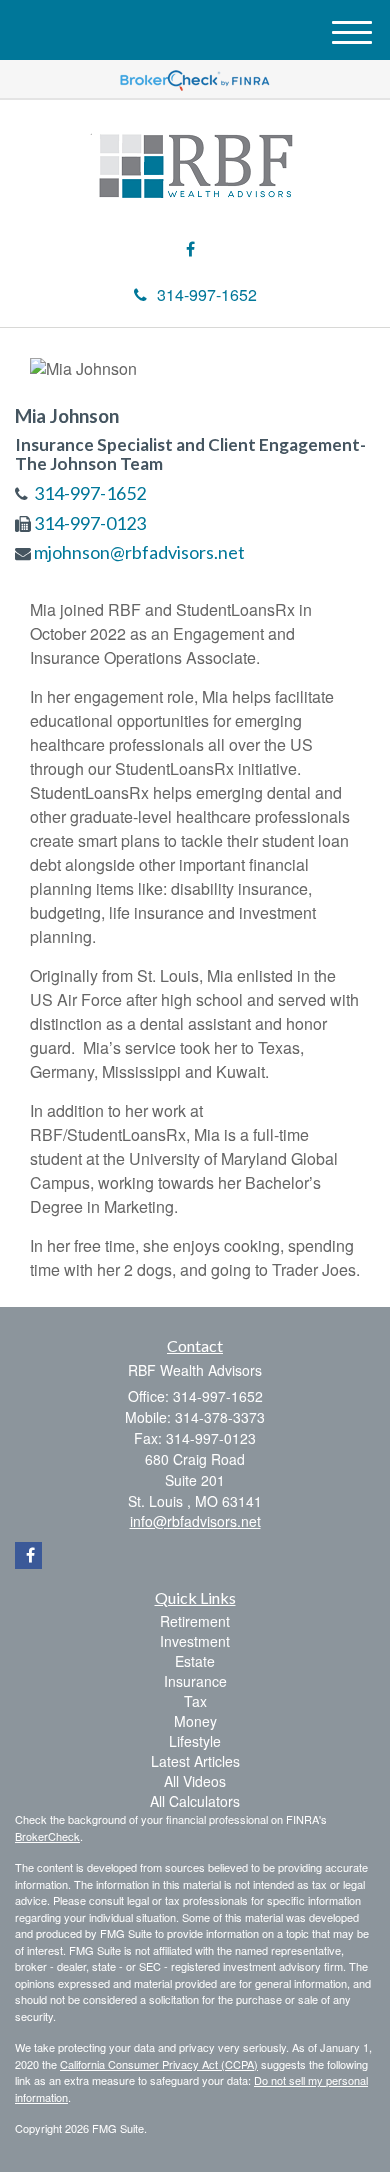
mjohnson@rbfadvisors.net (139, 552)
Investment (195, 1641)
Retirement (195, 1621)
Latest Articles (195, 1761)
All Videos (195, 1781)
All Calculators (195, 1801)
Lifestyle (195, 1741)
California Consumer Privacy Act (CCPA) (159, 2064)
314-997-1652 (207, 294)
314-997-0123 (90, 523)
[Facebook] (190, 249)
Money (195, 1721)
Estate (195, 1661)
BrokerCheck (47, 1836)
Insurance (195, 1681)
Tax (195, 1701)
